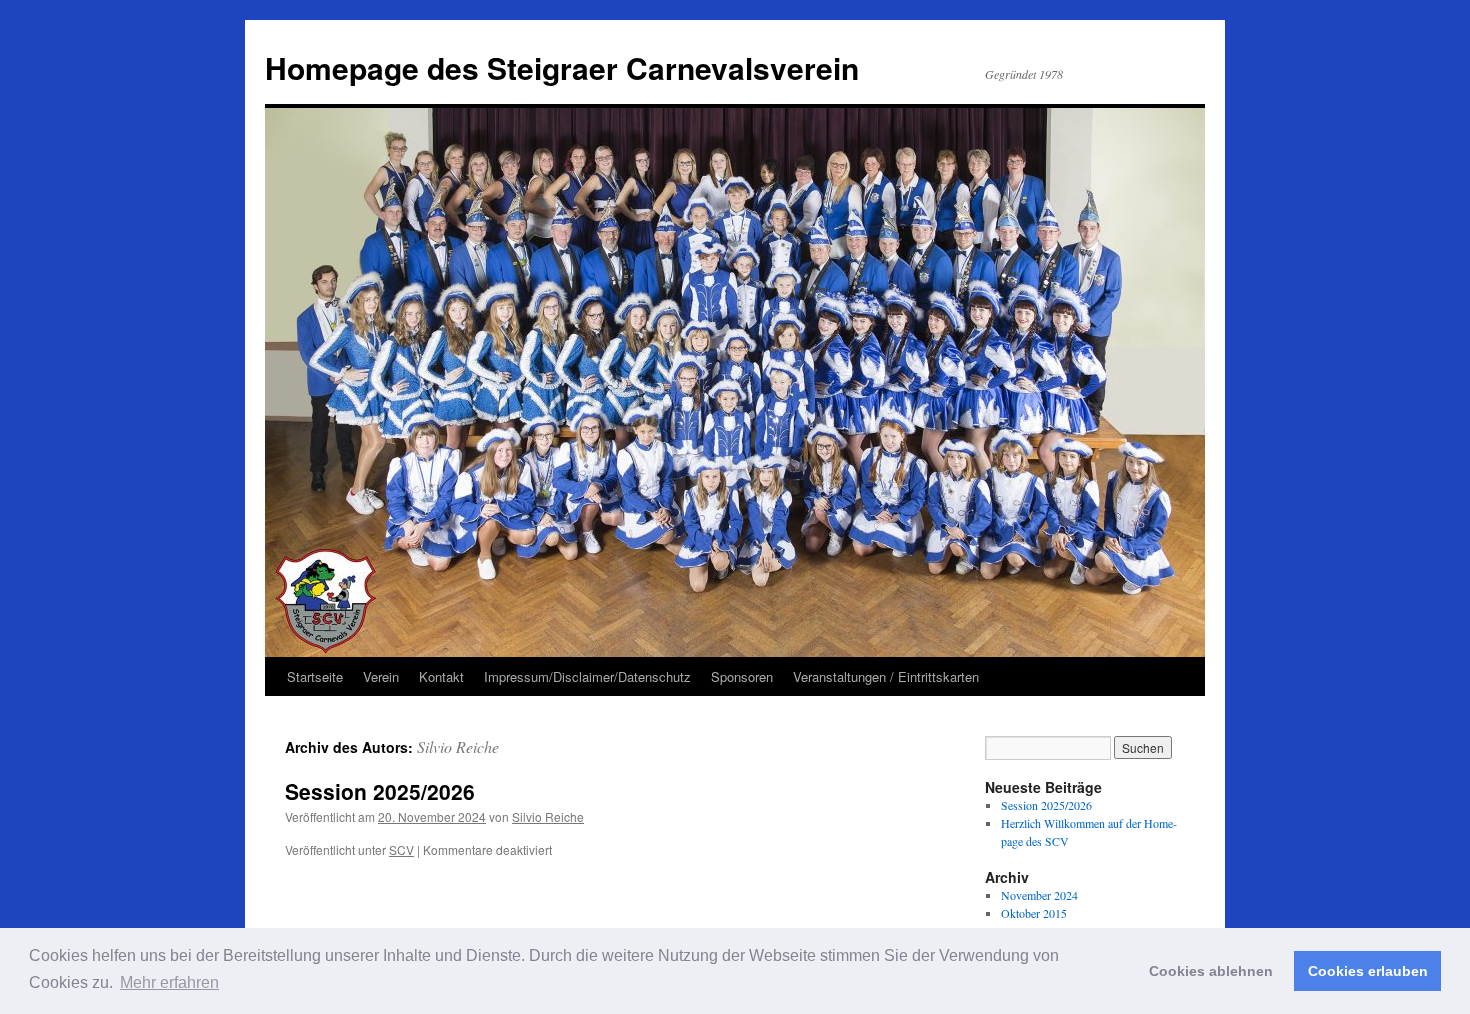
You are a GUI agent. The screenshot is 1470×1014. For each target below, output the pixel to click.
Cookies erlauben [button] (1368, 971)
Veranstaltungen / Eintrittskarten (886, 676)
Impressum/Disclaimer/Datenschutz (587, 676)
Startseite (315, 676)
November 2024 (1039, 895)
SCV (401, 849)
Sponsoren (742, 676)
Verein (381, 676)
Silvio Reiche (458, 746)
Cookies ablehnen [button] (1211, 971)
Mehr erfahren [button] (169, 982)
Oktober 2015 (1034, 913)
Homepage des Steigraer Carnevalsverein (562, 67)
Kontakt (441, 676)
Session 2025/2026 (380, 791)
